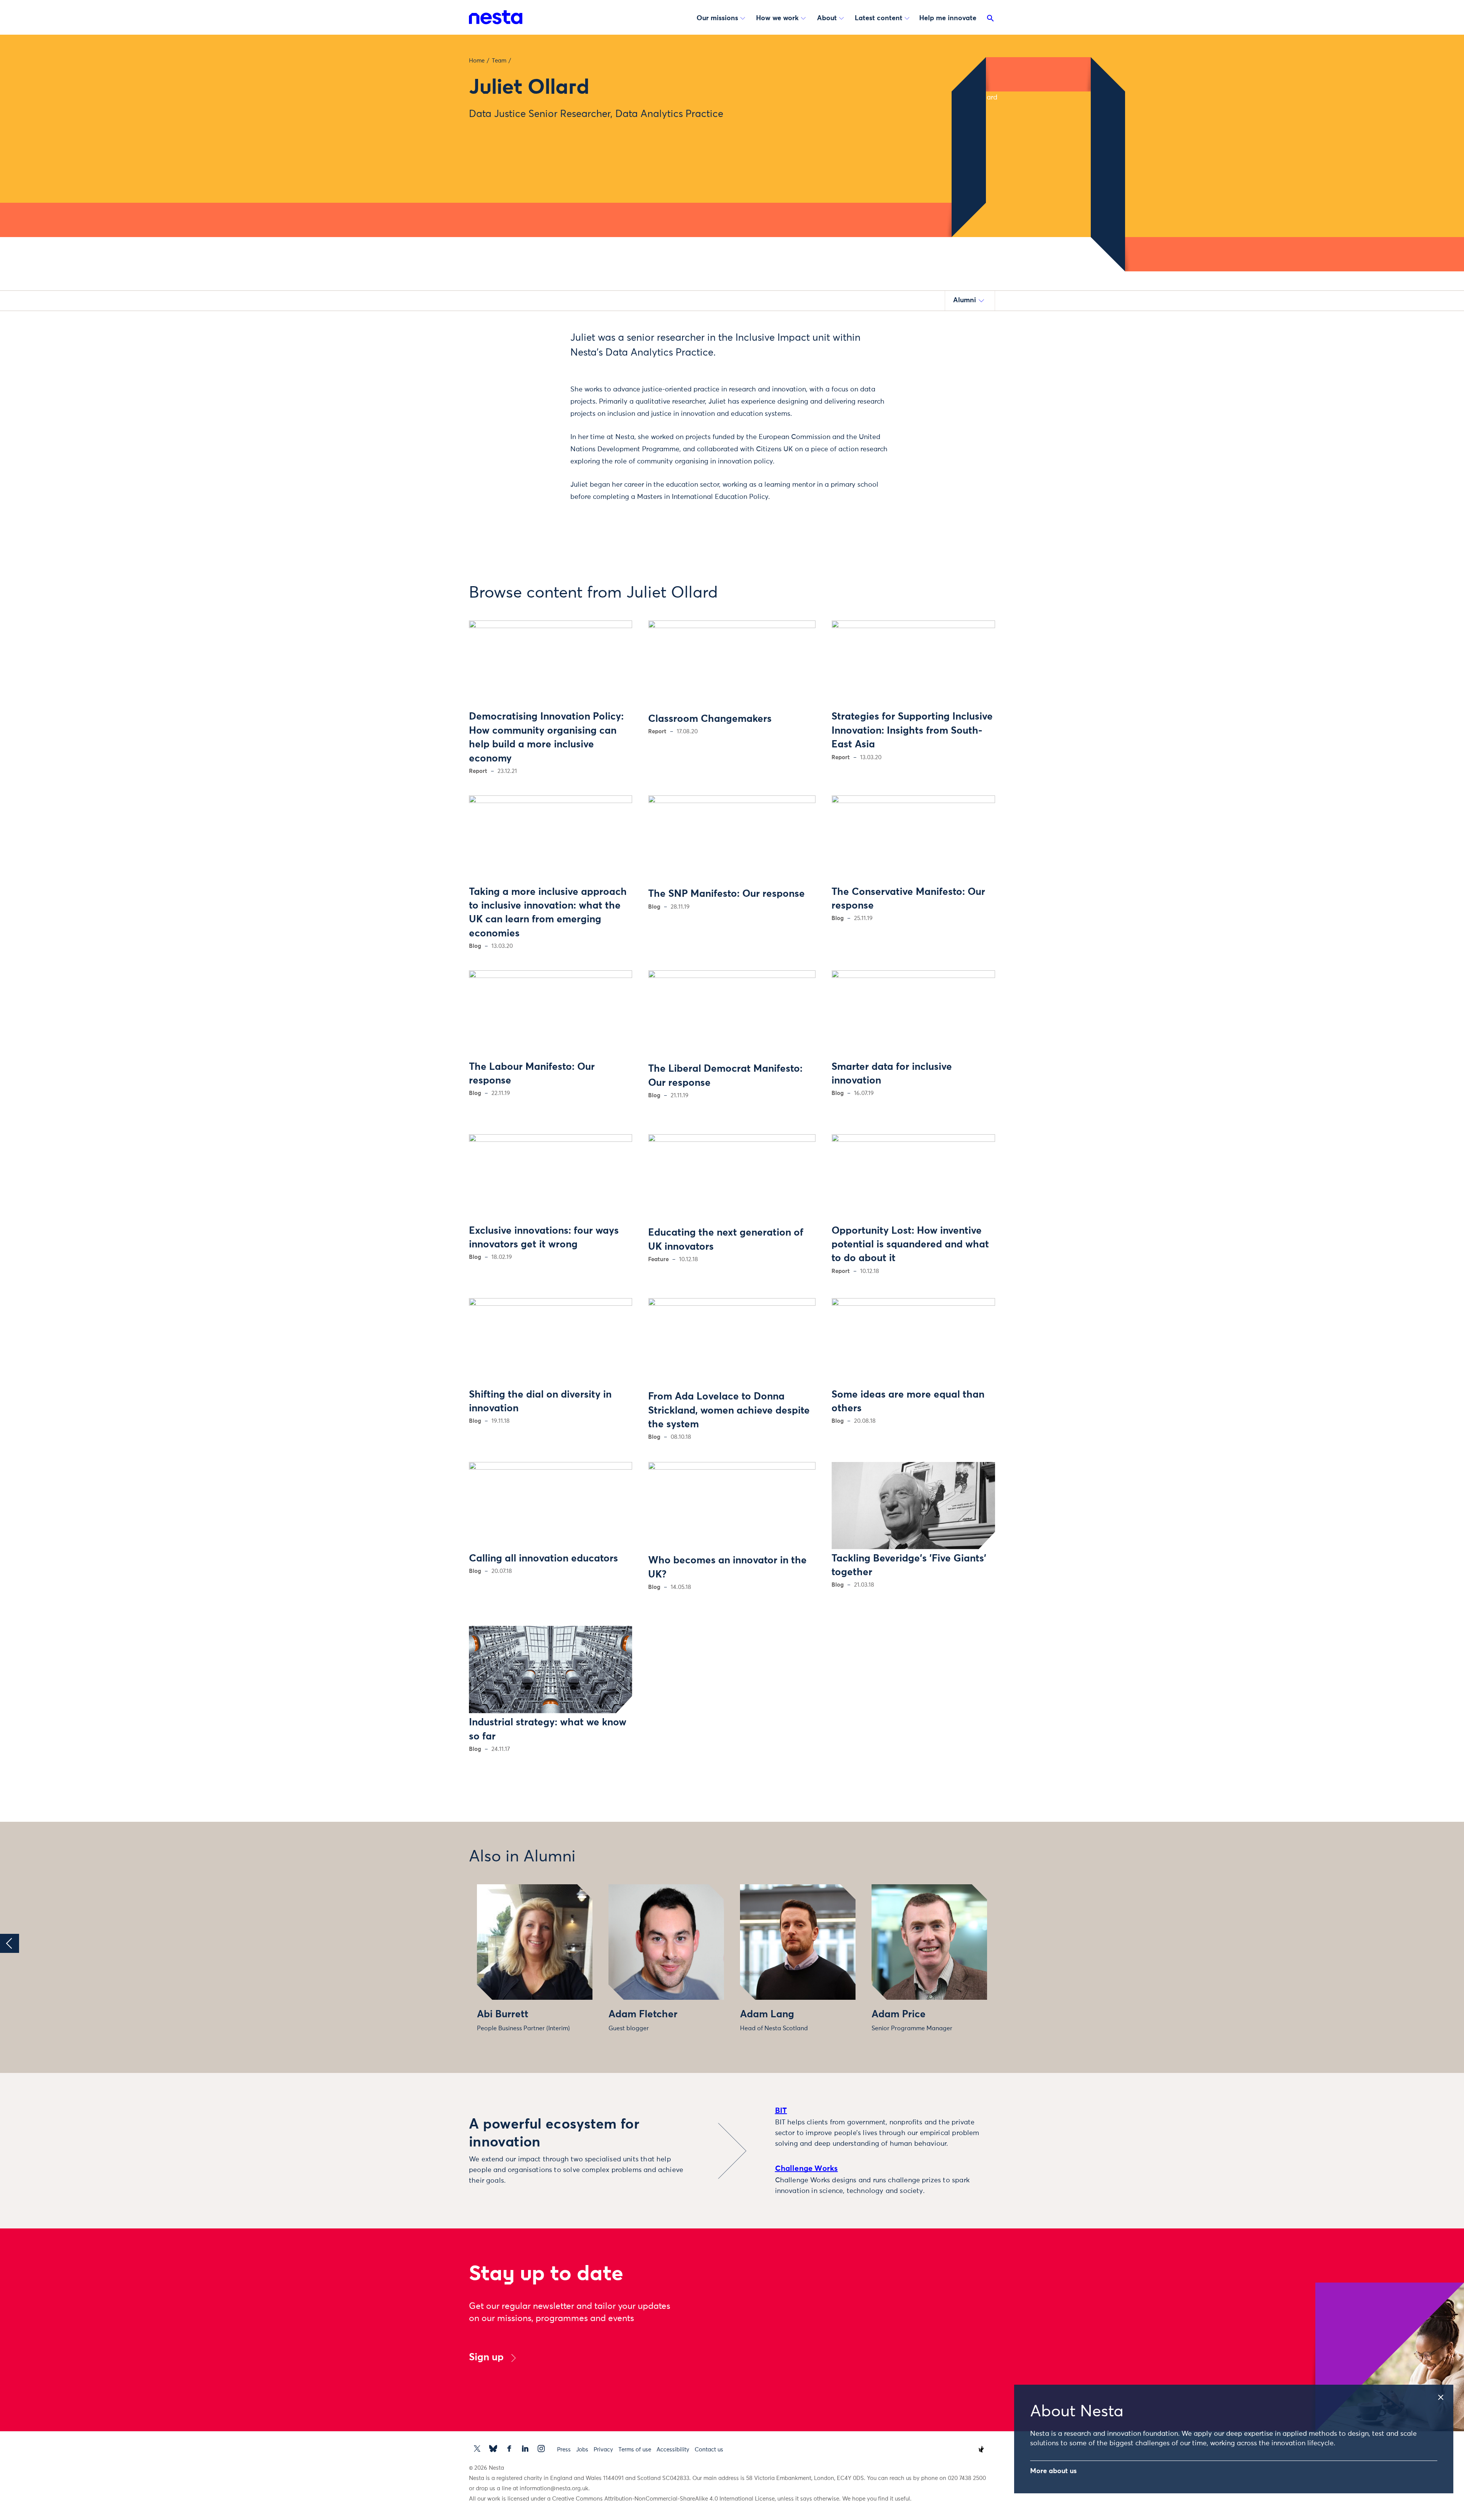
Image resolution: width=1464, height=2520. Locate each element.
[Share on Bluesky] (532, 399)
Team (499, 61)
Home (477, 61)
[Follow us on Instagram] (541, 2449)
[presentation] (10, 1943)
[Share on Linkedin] (532, 383)
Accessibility (673, 2450)
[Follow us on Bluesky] (493, 2449)
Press (564, 2450)
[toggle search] (990, 20)
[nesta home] (496, 17)
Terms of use (635, 2450)
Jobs (582, 2450)
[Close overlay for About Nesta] (1445, 2395)
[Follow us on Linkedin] (525, 2449)
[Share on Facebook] (532, 367)
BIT (781, 2111)
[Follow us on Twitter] (477, 2449)
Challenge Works (807, 2169)
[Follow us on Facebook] (509, 2449)
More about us (1053, 2471)
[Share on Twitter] (532, 351)
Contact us (709, 2450)
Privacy (603, 2450)
